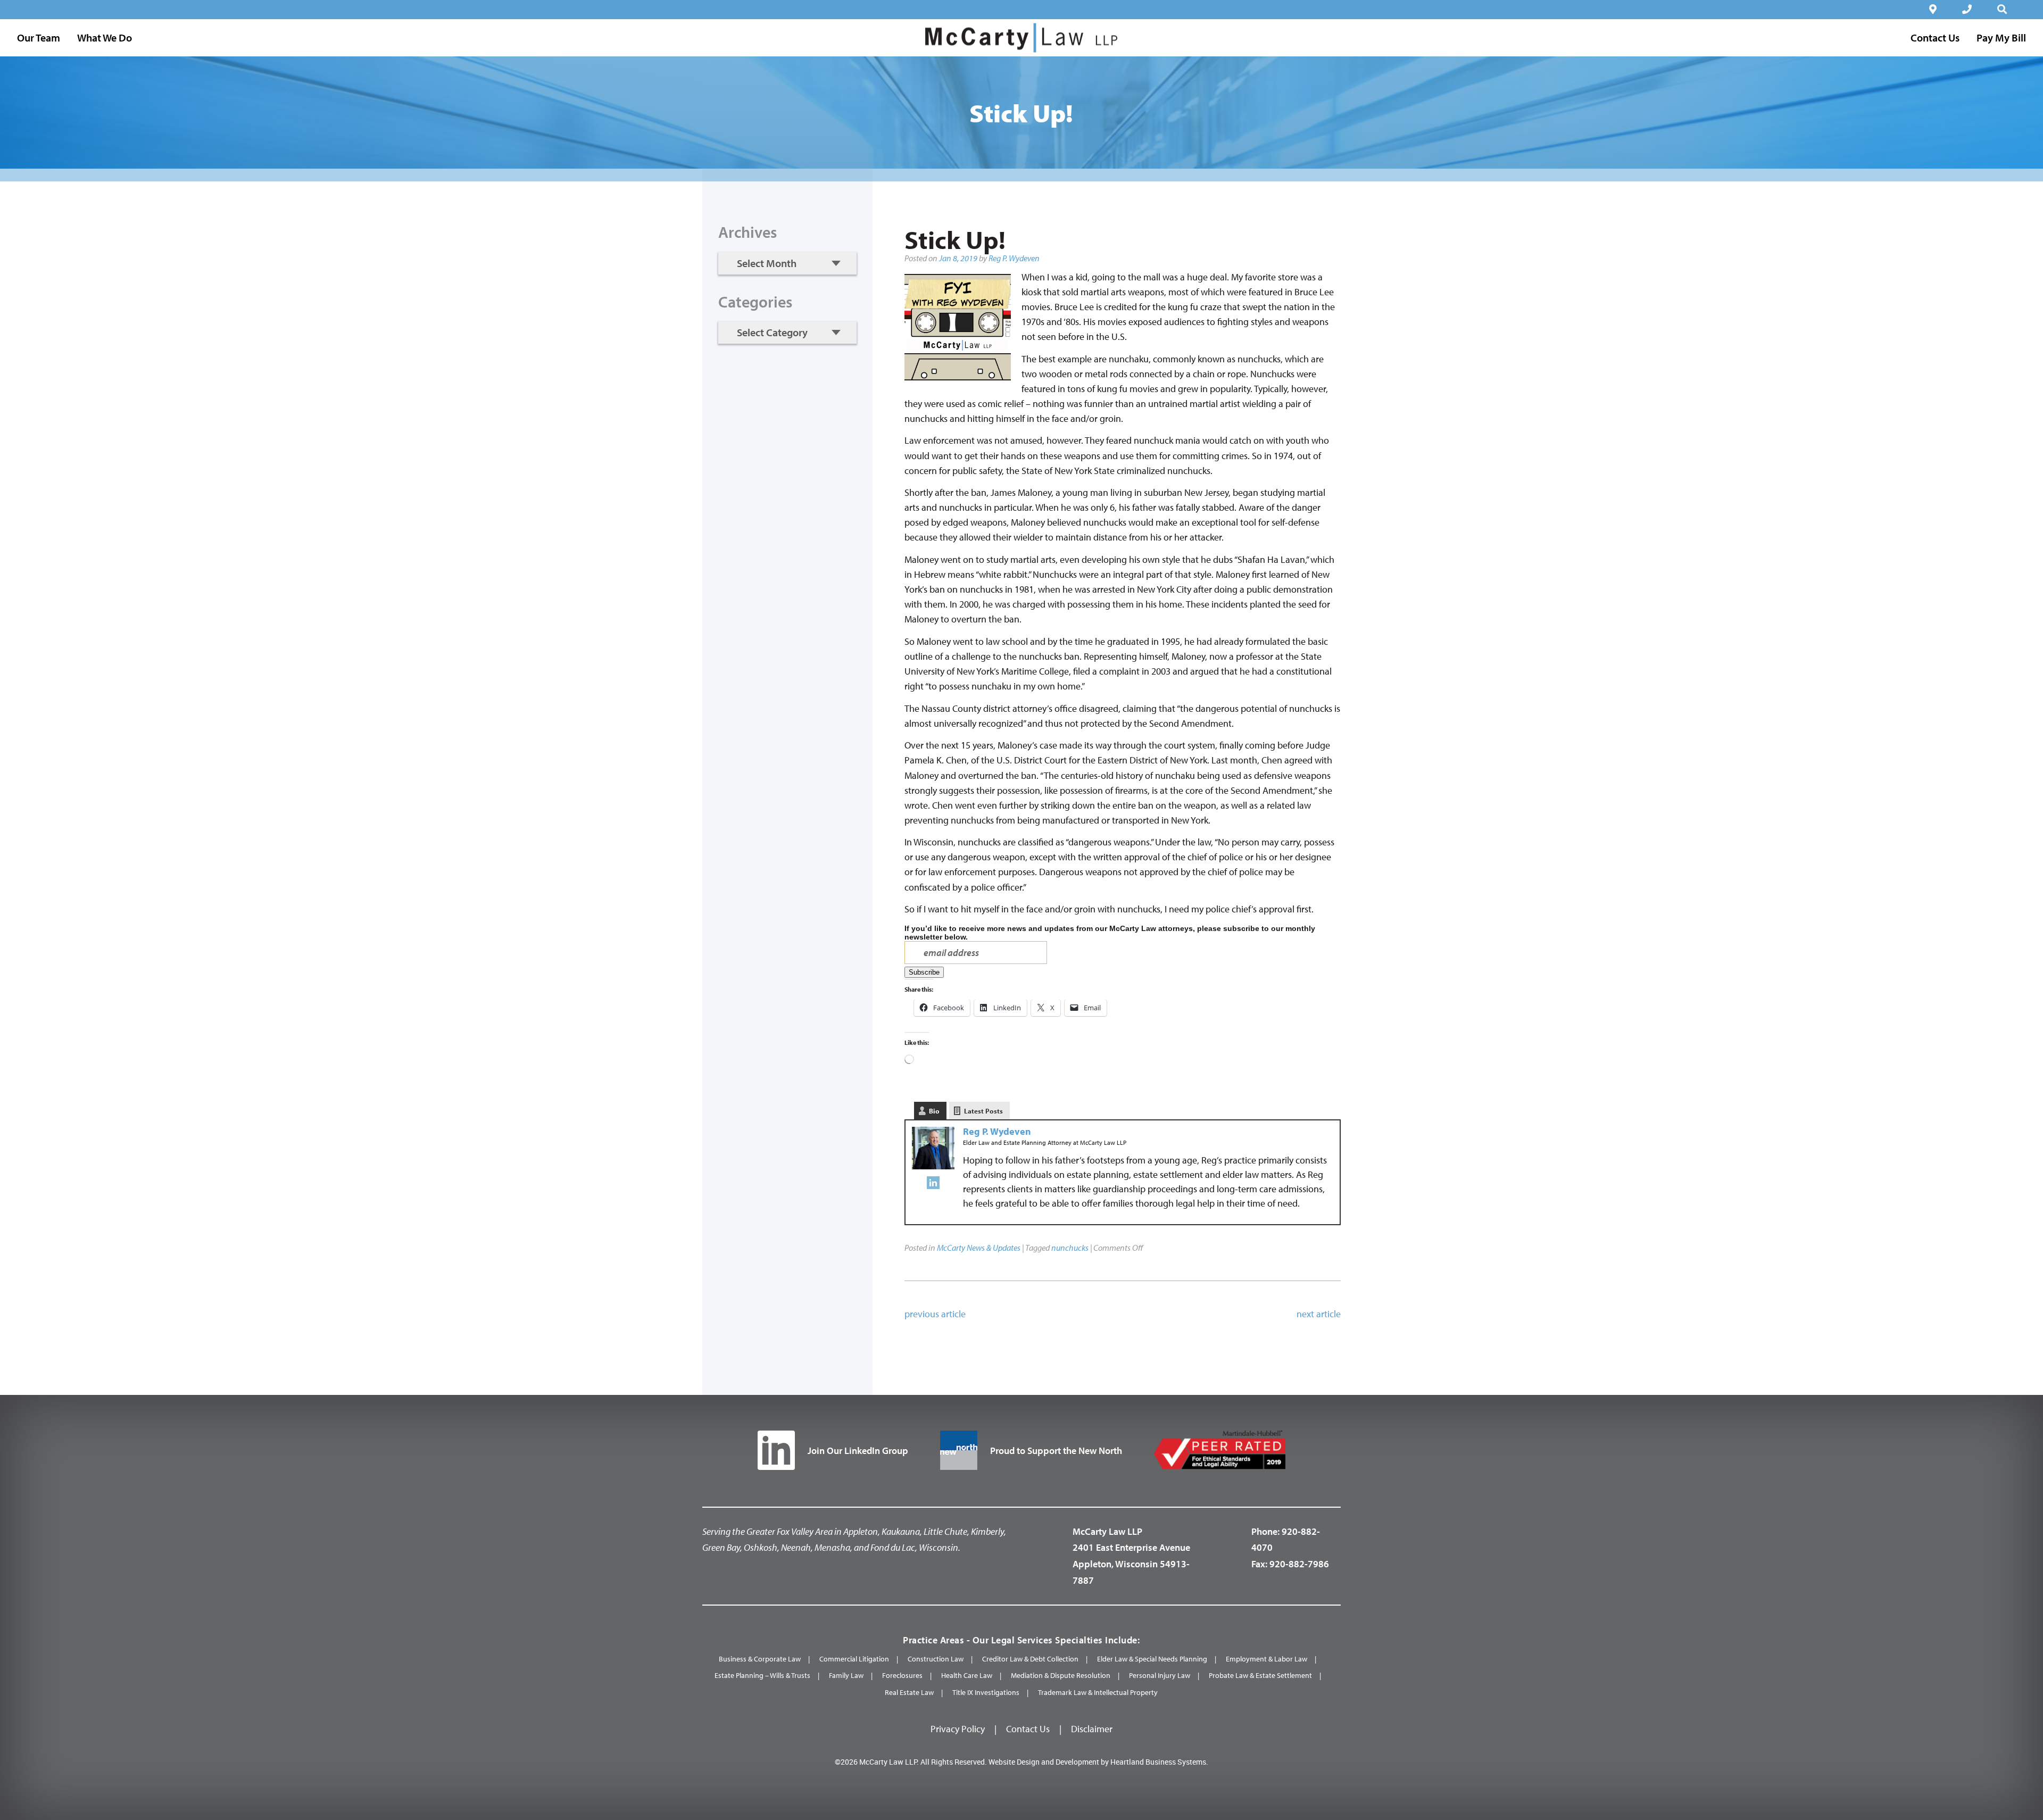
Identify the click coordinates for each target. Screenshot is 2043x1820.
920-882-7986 (1299, 1564)
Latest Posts (983, 1111)
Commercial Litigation (854, 1659)
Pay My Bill (2001, 38)
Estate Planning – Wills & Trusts (762, 1675)
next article (1319, 1314)
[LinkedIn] (933, 1185)
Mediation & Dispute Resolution (1061, 1675)
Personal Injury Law (1160, 1675)
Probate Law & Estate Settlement (1260, 1675)
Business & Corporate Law (760, 1659)
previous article (935, 1314)
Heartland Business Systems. (1159, 1762)
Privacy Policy (958, 1729)
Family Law (846, 1675)
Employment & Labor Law (1267, 1659)
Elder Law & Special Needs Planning (1152, 1659)
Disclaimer (1092, 1729)
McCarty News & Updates (979, 1248)
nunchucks (1070, 1248)
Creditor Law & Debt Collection (1030, 1659)
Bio (934, 1111)
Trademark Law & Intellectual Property (1098, 1692)
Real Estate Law (909, 1692)
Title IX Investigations (986, 1692)
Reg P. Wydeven (1014, 258)
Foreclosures (902, 1675)
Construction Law (936, 1659)
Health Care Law (967, 1675)
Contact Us (1028, 1729)
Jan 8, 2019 (958, 258)
